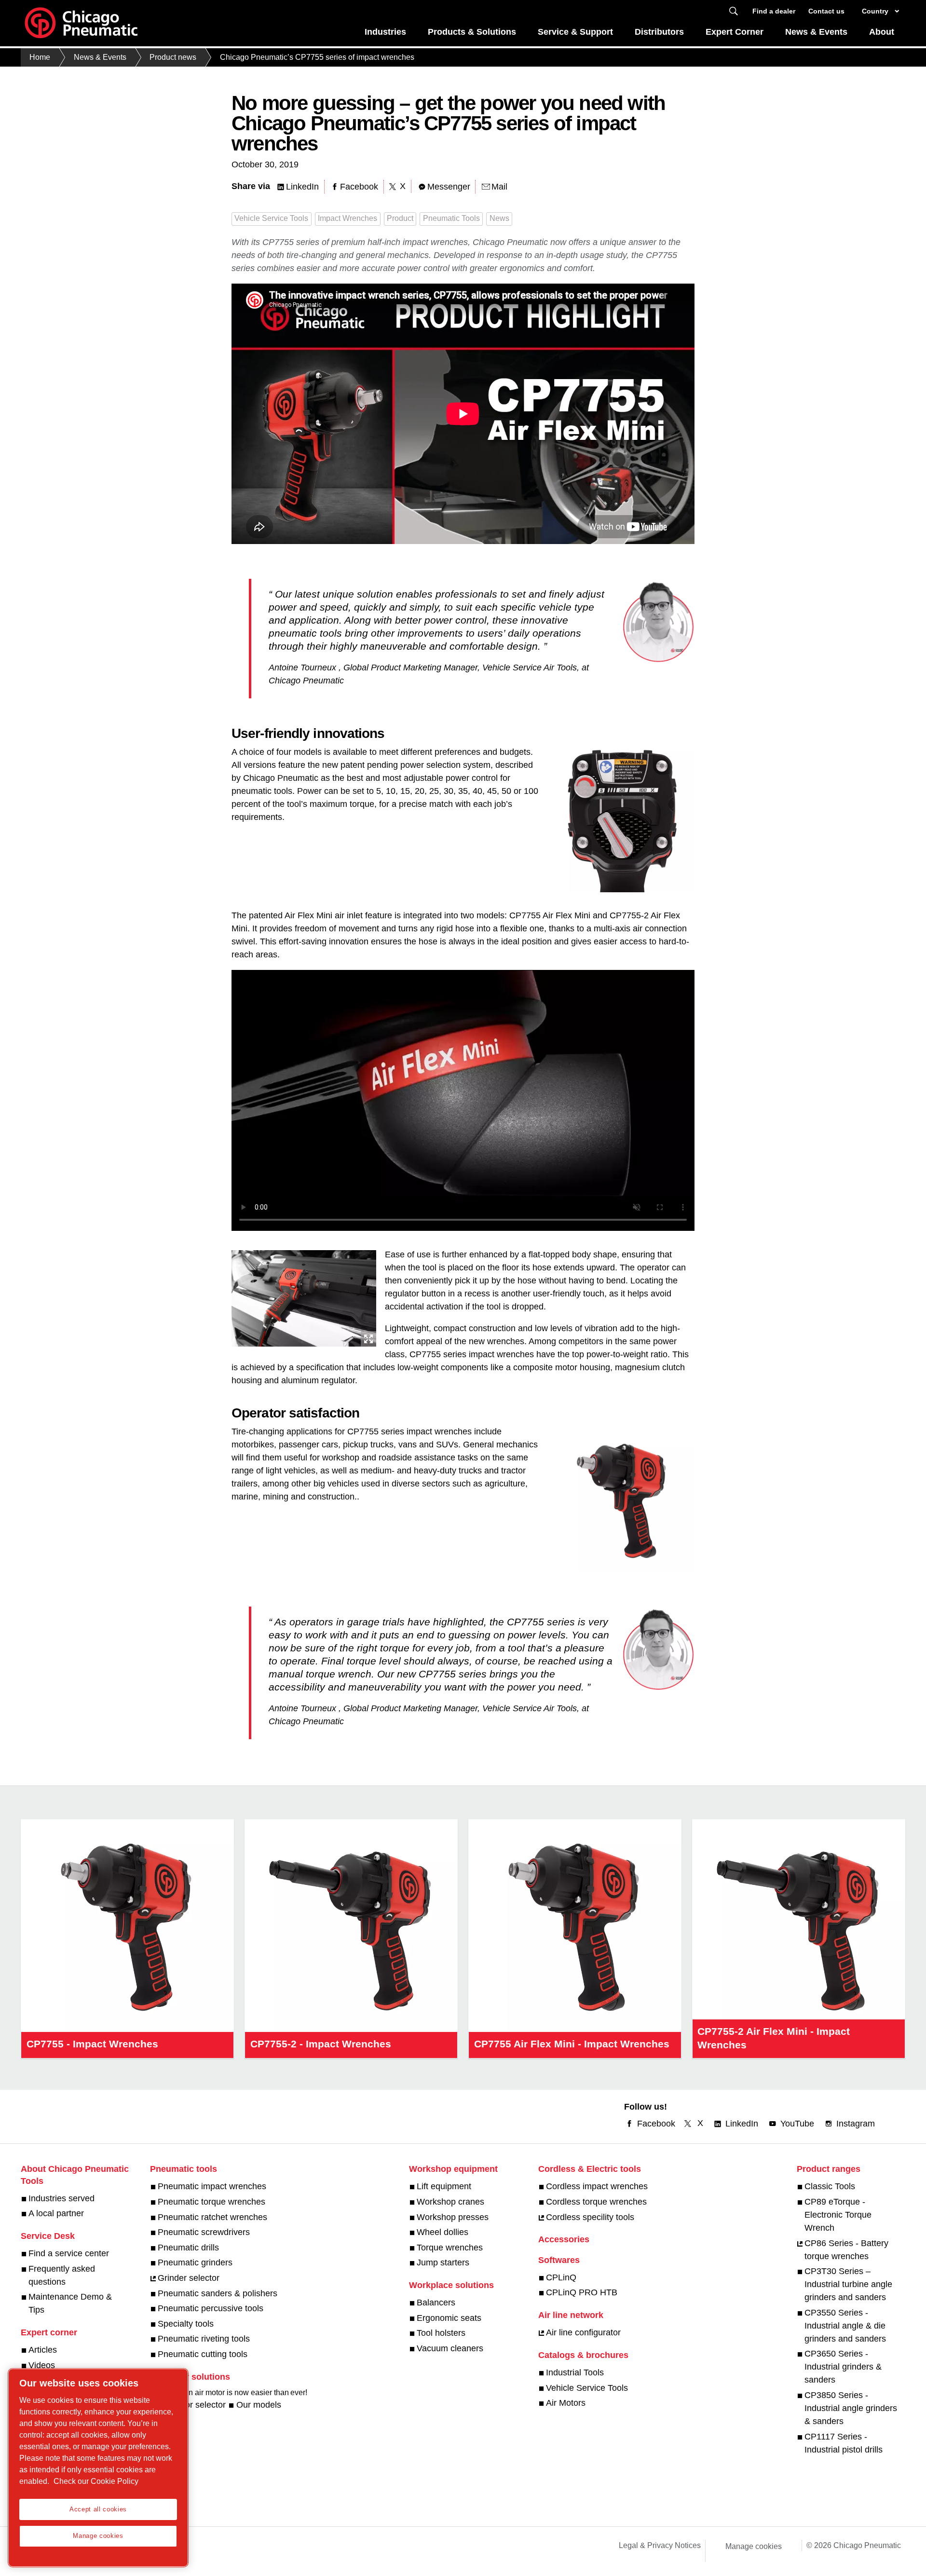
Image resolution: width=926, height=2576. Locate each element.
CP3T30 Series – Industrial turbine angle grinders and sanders (848, 2284)
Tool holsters (441, 2333)
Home (40, 57)
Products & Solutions (472, 32)
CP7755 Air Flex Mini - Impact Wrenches (572, 2044)
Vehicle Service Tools (271, 218)
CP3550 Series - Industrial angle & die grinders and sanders (845, 2326)
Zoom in (368, 1339)
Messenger (449, 187)
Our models (259, 2405)
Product (400, 218)
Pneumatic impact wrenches (212, 2186)
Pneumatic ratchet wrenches (212, 2217)
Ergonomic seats (449, 2318)
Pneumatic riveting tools (204, 2339)
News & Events (816, 32)
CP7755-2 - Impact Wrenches (321, 2044)
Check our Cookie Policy (96, 2481)
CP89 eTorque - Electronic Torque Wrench (838, 2215)
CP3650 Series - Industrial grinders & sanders (843, 2367)
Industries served (61, 2198)
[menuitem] (386, 34)
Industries (385, 32)
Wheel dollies (443, 2232)
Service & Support (575, 32)
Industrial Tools (575, 2372)
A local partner (56, 2213)
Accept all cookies (98, 2509)
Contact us (826, 11)
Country (875, 11)
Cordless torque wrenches (596, 2202)
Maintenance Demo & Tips (70, 2303)
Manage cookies (754, 2546)
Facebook (359, 187)
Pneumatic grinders (195, 2263)
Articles (43, 2350)
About (882, 32)
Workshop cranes (450, 2202)
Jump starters (443, 2263)
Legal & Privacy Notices (660, 2545)
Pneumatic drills (188, 2248)
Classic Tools (830, 2186)
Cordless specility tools (590, 2217)
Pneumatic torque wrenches (211, 2202)
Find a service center (69, 2253)
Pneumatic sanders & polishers (218, 2293)
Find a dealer (774, 11)
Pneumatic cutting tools (203, 2354)
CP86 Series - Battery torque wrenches (846, 2250)
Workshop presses (453, 2217)
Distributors (659, 32)
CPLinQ (561, 2277)
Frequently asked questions (62, 2275)
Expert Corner (735, 32)
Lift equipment (444, 2186)
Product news (173, 57)
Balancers (436, 2303)
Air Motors (566, 2403)
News (499, 218)
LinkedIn (302, 187)
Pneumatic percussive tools (211, 2308)
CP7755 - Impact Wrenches (92, 2044)
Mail (499, 187)
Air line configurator (583, 2332)
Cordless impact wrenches (597, 2186)
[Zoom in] (304, 1296)
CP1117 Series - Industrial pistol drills (844, 2443)
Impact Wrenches (347, 218)
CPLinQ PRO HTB (582, 2292)
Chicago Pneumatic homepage (81, 23)
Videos (42, 2365)
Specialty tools (186, 2324)
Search (734, 11)
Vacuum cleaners (450, 2348)
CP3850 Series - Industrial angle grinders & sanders (851, 2408)
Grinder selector (189, 2278)
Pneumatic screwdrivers (204, 2232)
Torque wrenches (450, 2248)
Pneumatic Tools (451, 218)
